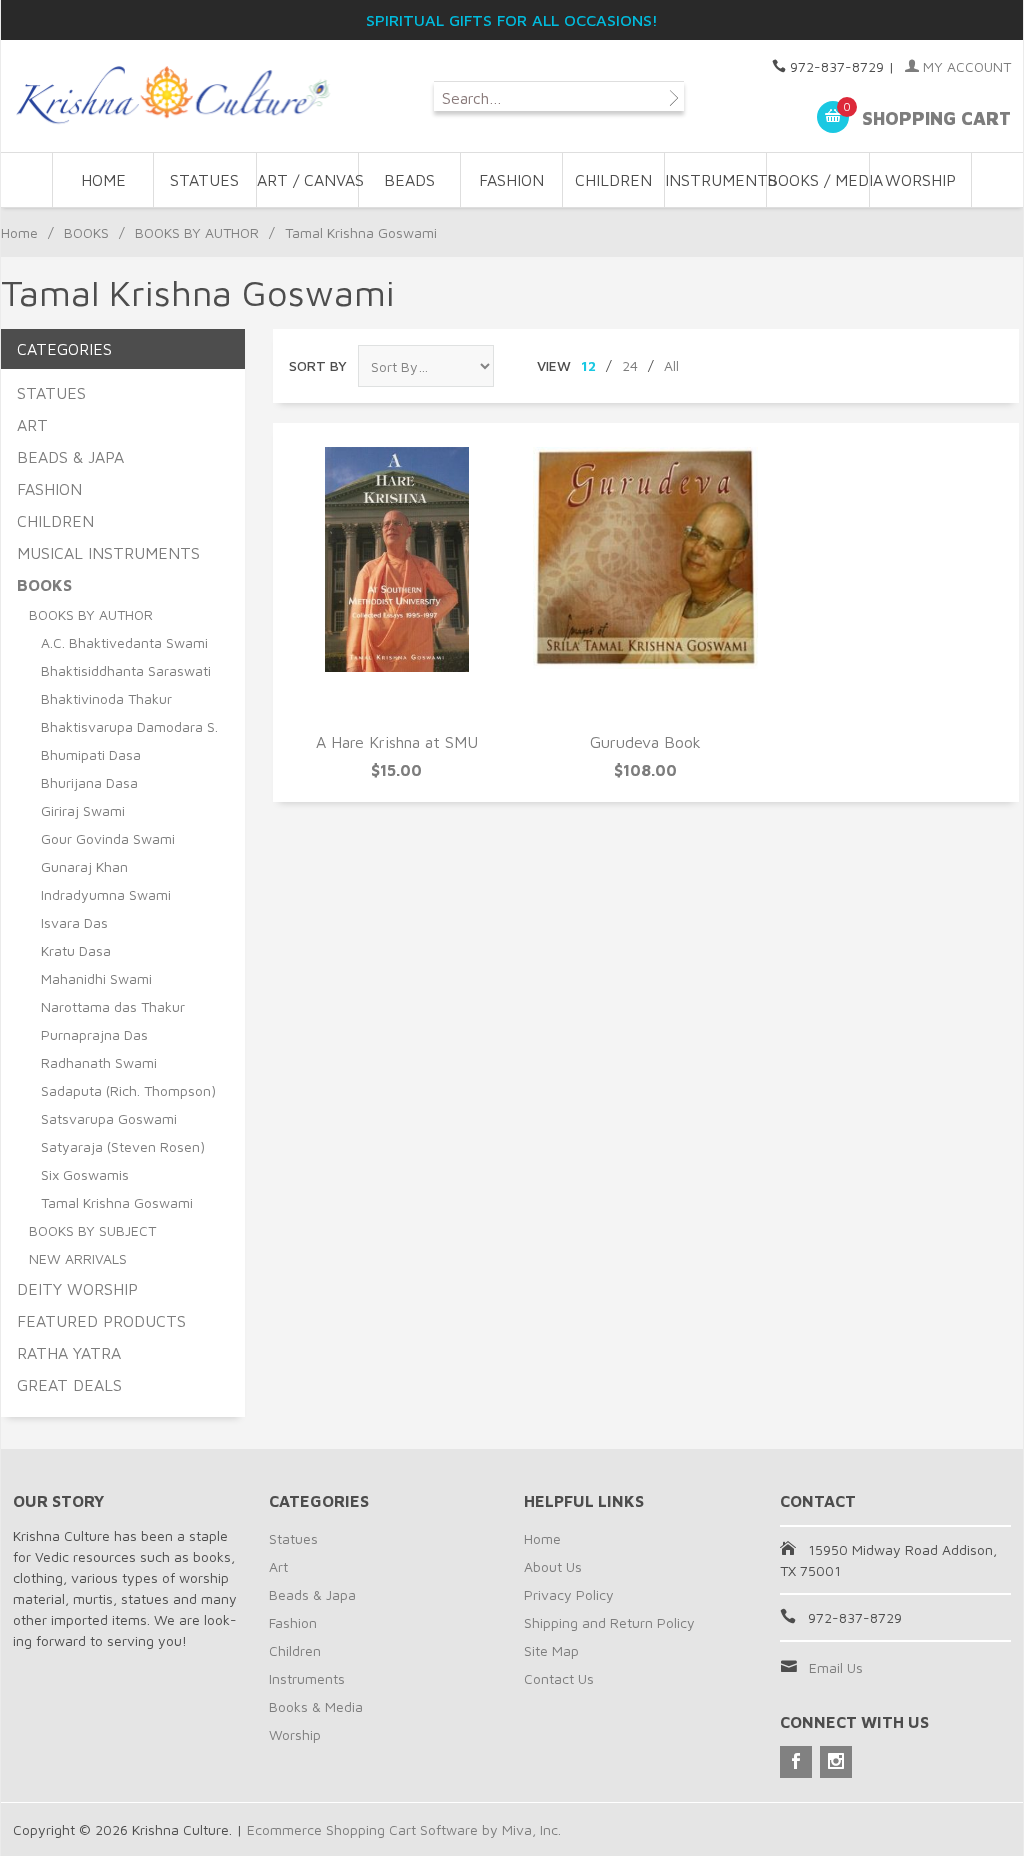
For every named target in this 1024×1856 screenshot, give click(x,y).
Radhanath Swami (99, 1062)
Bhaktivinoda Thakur (106, 698)
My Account (965, 66)
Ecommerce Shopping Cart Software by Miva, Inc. (404, 1829)
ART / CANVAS (308, 180)
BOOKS (86, 232)
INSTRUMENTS (716, 180)
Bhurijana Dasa (89, 782)
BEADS (409, 180)
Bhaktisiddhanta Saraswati (126, 670)
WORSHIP (920, 180)
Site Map (551, 1650)
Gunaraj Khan (84, 866)
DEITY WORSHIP (77, 1289)
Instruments (307, 1678)
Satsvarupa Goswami (109, 1118)
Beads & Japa (312, 1594)
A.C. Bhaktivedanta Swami (124, 642)
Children (295, 1650)
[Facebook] (796, 1762)
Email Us (836, 1667)
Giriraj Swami (83, 810)
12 (588, 365)
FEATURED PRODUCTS (101, 1321)
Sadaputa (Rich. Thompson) (128, 1090)
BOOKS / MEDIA (818, 180)
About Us (553, 1566)
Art (278, 1566)
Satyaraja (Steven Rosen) (123, 1146)
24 (630, 365)
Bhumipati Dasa (91, 754)
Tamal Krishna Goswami (117, 1202)
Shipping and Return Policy (609, 1622)
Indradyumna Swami (106, 894)
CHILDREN (613, 180)
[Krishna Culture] (171, 96)
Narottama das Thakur (113, 1006)
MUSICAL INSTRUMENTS (108, 553)
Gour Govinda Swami (108, 838)
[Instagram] (836, 1762)
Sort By (318, 365)
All (671, 365)
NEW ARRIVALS (78, 1258)
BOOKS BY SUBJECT (92, 1230)
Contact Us (559, 1678)
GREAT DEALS (69, 1385)
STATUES (204, 180)
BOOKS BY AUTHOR (197, 232)
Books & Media (316, 1706)
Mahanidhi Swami (96, 978)
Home (103, 180)
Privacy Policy (569, 1594)
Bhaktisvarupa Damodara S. (129, 726)
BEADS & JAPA (70, 457)
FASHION (511, 180)
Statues (293, 1538)
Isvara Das (74, 922)
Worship (295, 1734)
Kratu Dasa (76, 950)
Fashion (293, 1622)
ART (32, 425)
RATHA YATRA (69, 1353)
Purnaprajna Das (94, 1034)
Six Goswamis (85, 1174)
